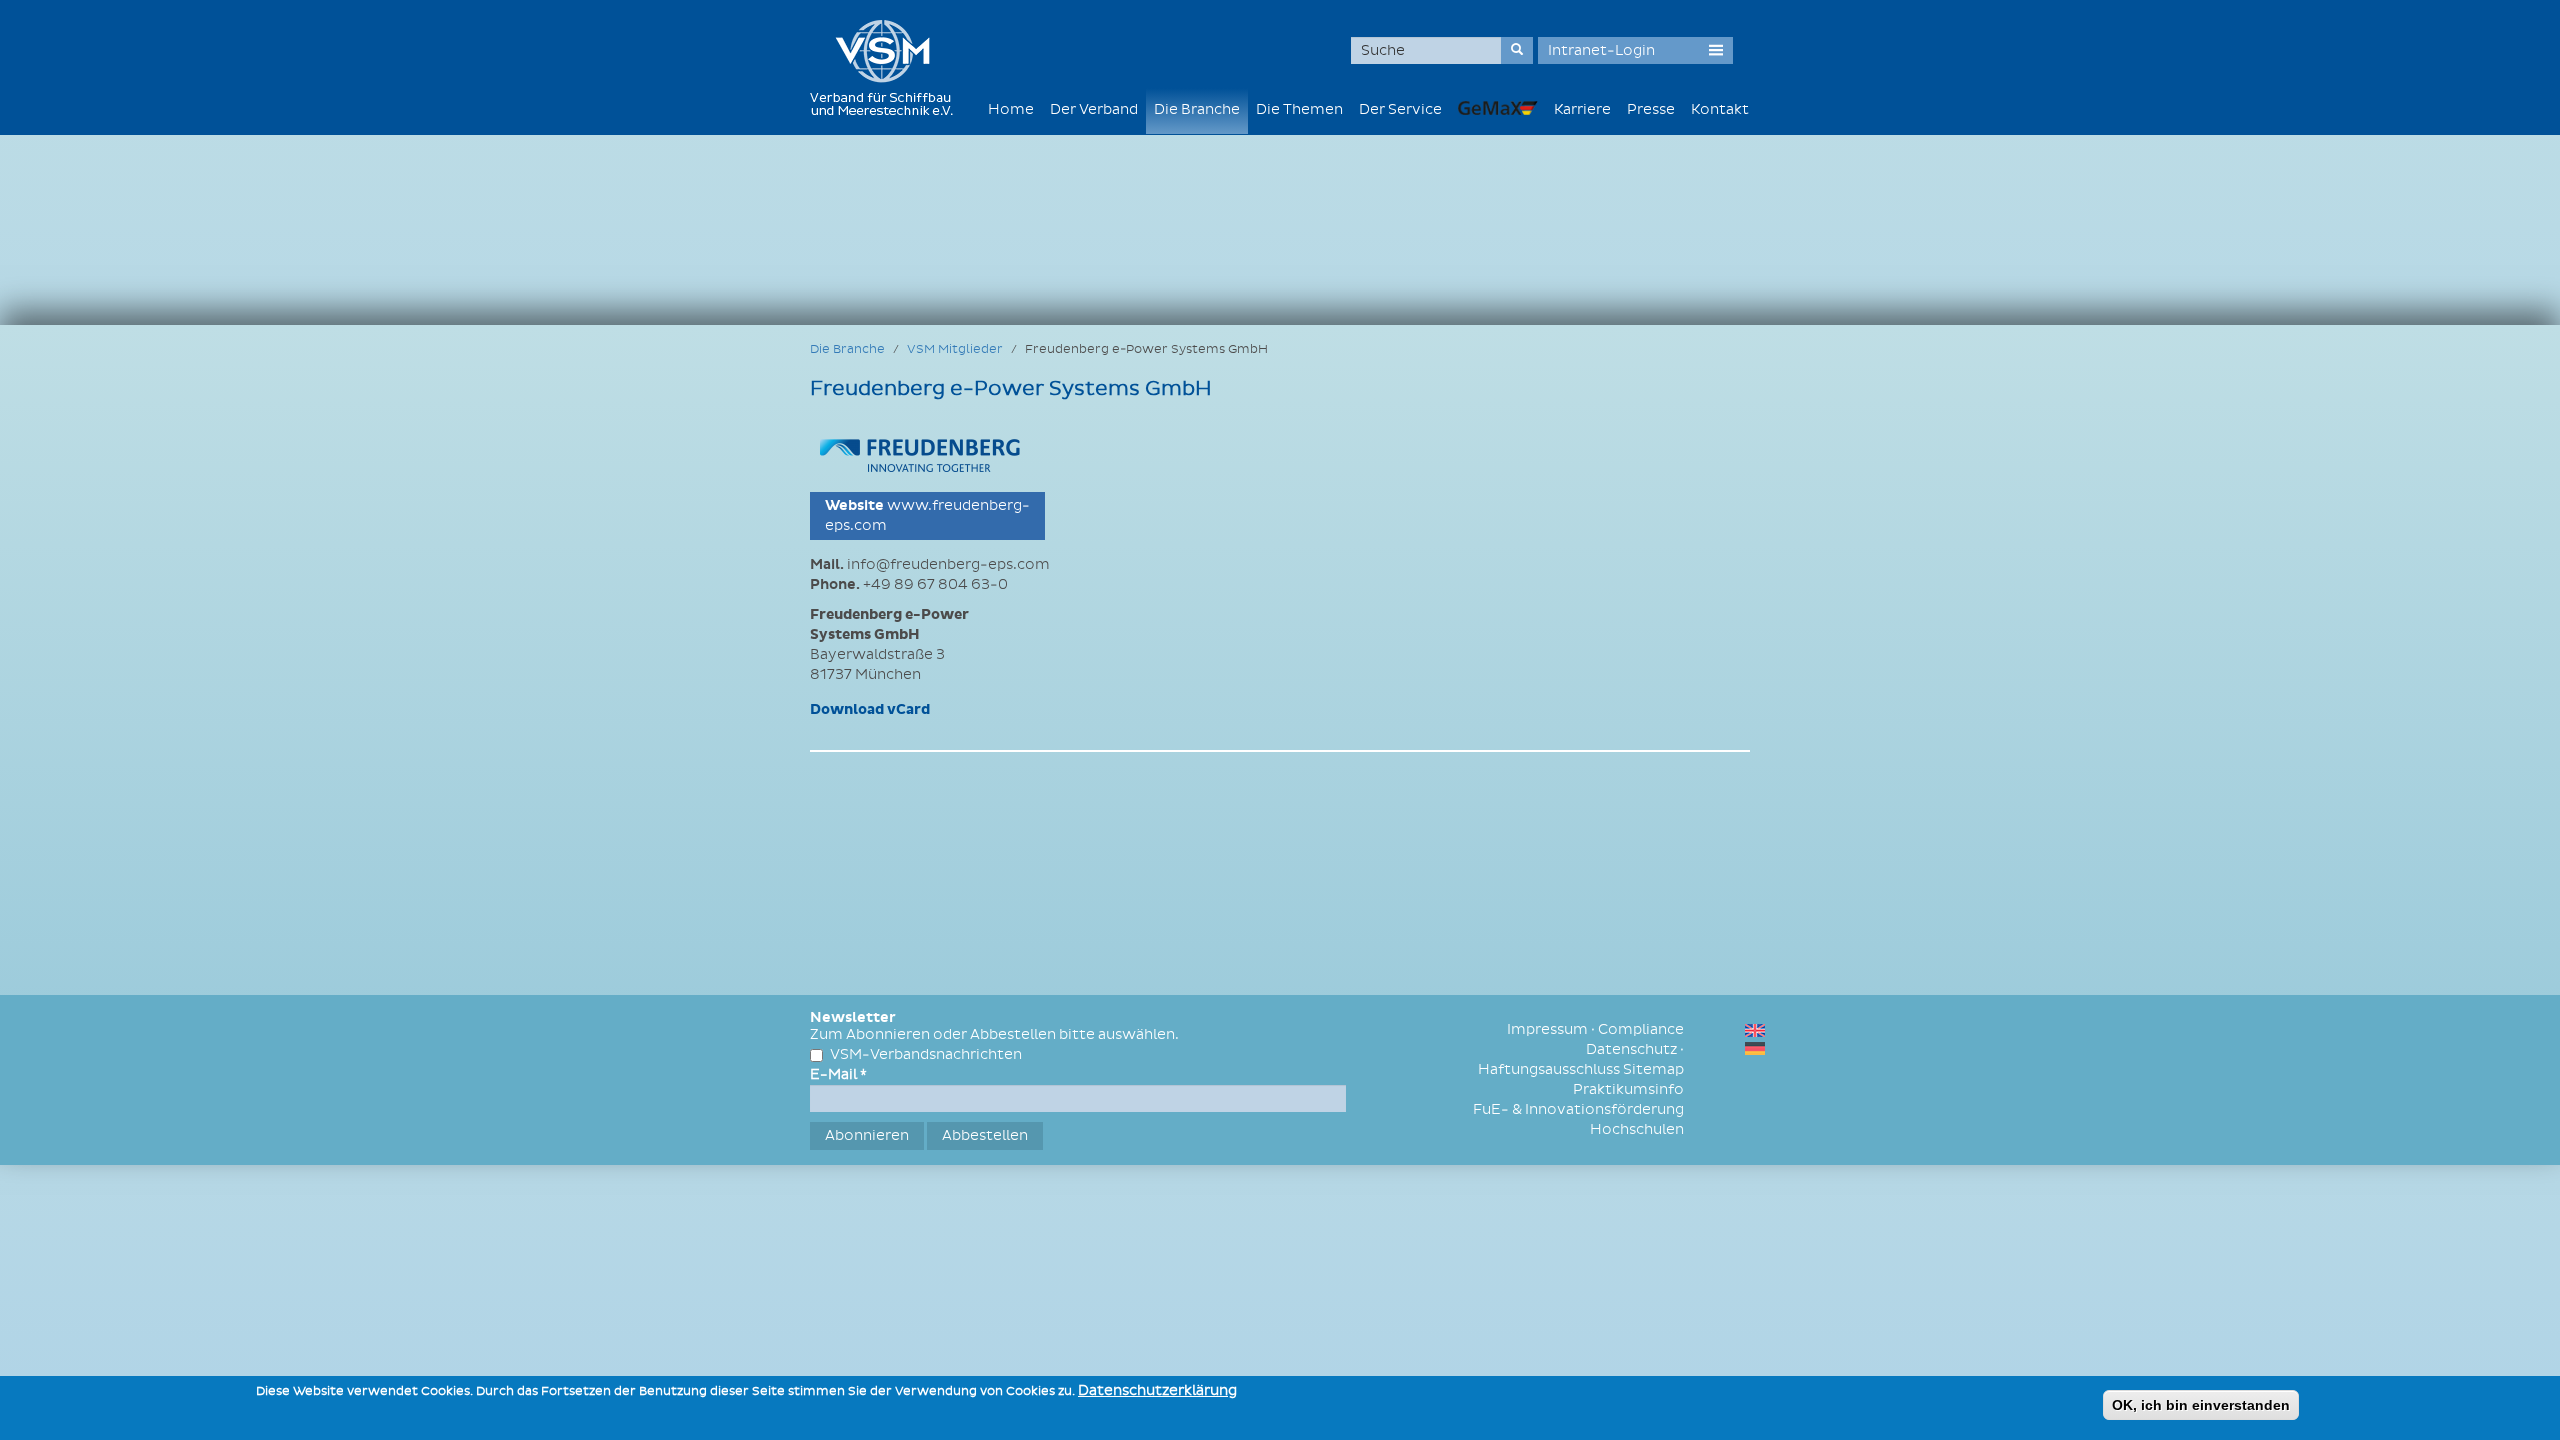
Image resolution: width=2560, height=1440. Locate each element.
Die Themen (1299, 109)
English (1755, 1030)
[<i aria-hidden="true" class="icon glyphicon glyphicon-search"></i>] (1517, 50)
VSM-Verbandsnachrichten (926, 1054)
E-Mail (838, 1074)
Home (1011, 109)
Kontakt (1720, 109)
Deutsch (1755, 1048)
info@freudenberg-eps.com (948, 564)
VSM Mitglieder (955, 349)
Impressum (1547, 1029)
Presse (1651, 109)
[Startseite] (889, 67)
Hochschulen (1637, 1129)
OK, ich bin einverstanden (2201, 1405)
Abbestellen (985, 1135)
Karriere (1582, 109)
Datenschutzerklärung (1157, 1390)
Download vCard (870, 710)
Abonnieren (867, 1135)
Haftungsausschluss (1549, 1069)
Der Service (1400, 109)
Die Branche (1197, 109)
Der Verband (1094, 109)
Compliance (1641, 1029)
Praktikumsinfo (1628, 1089)
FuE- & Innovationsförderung (1578, 1109)
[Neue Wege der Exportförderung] (1498, 107)
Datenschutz (1631, 1049)
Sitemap (1653, 1069)
